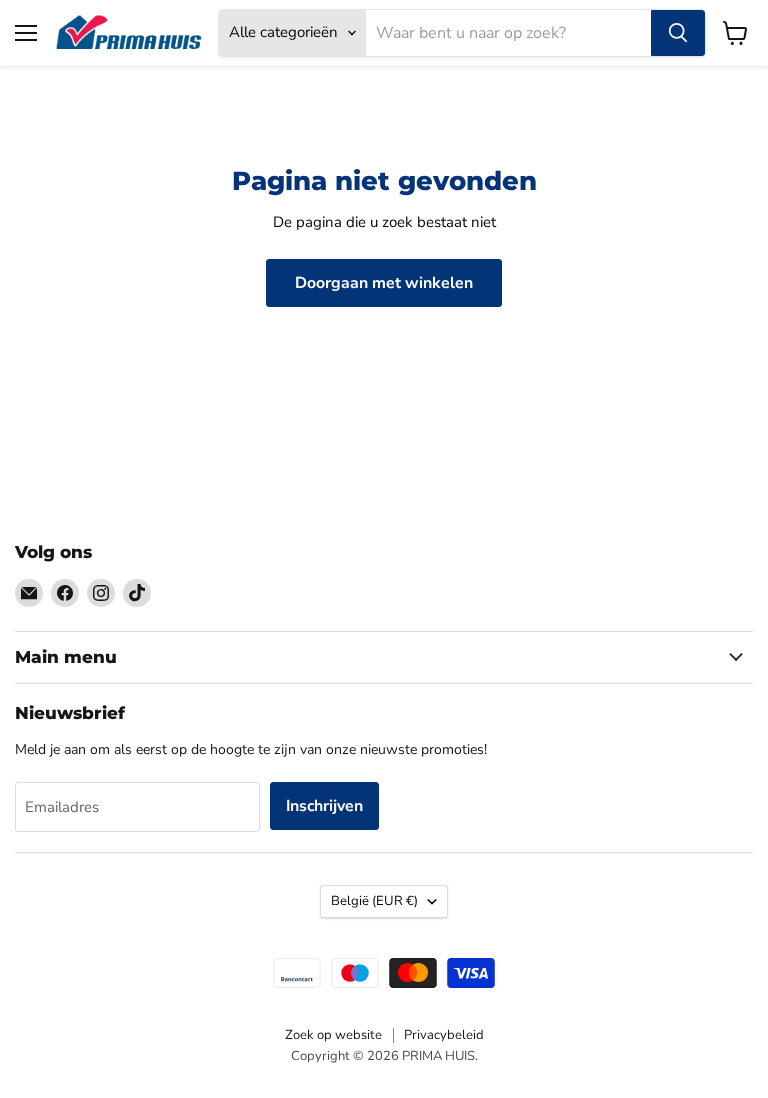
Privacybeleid (444, 1035)
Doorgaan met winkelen (384, 283)
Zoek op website (333, 1035)
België (374, 901)
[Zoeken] (678, 33)
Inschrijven (324, 806)
